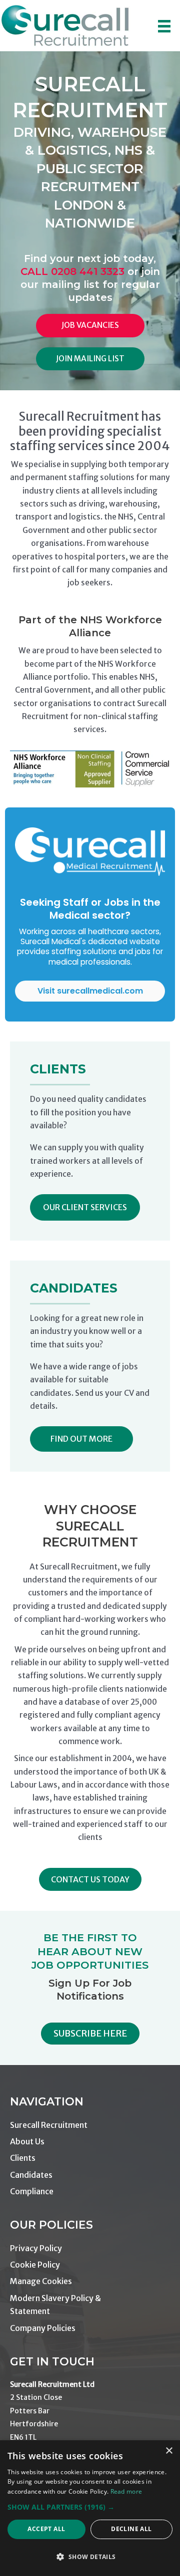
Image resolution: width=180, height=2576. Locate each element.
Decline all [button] (131, 2529)
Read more (126, 2491)
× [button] (169, 2451)
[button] (85, 1207)
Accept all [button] (46, 2529)
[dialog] (90, 2508)
